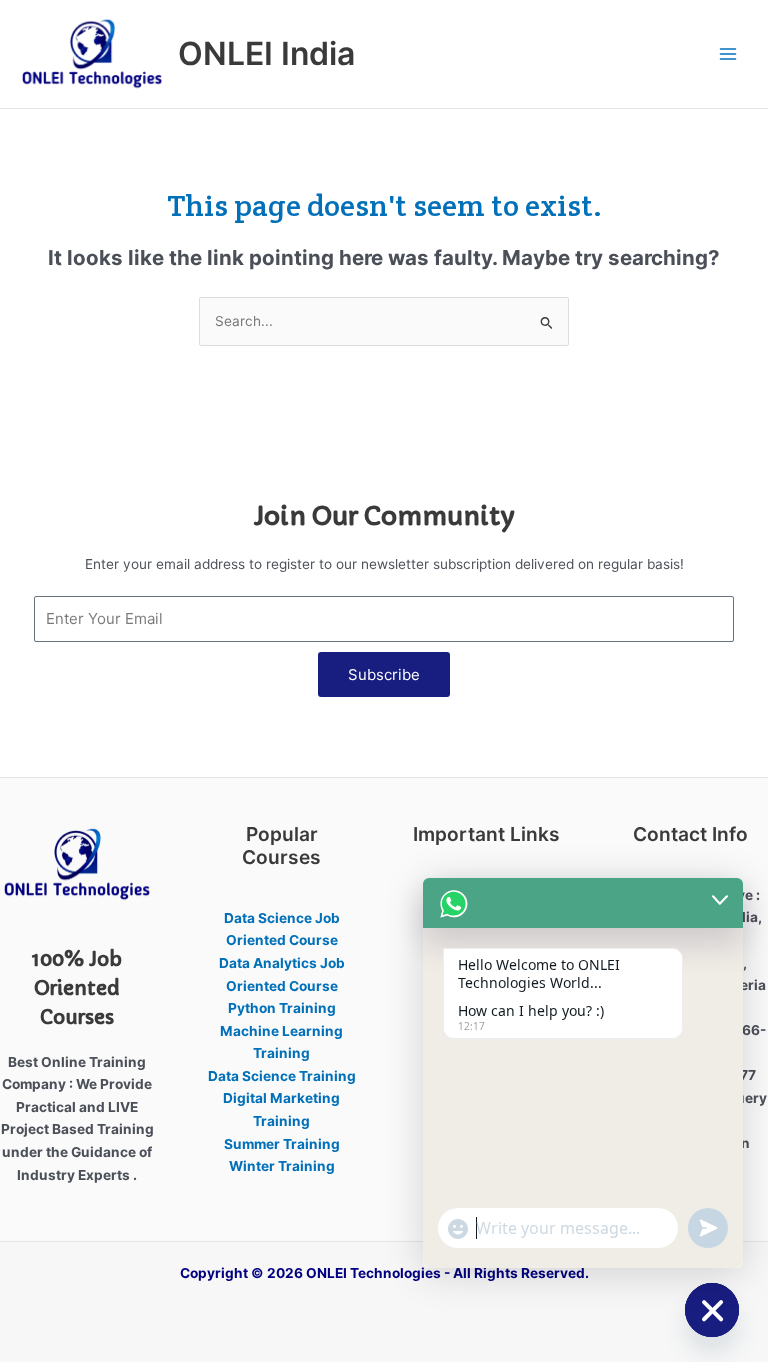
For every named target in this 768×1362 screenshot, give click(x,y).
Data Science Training (282, 1076)
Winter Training (282, 1166)
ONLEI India (266, 53)
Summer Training (282, 1144)
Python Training (282, 1008)
